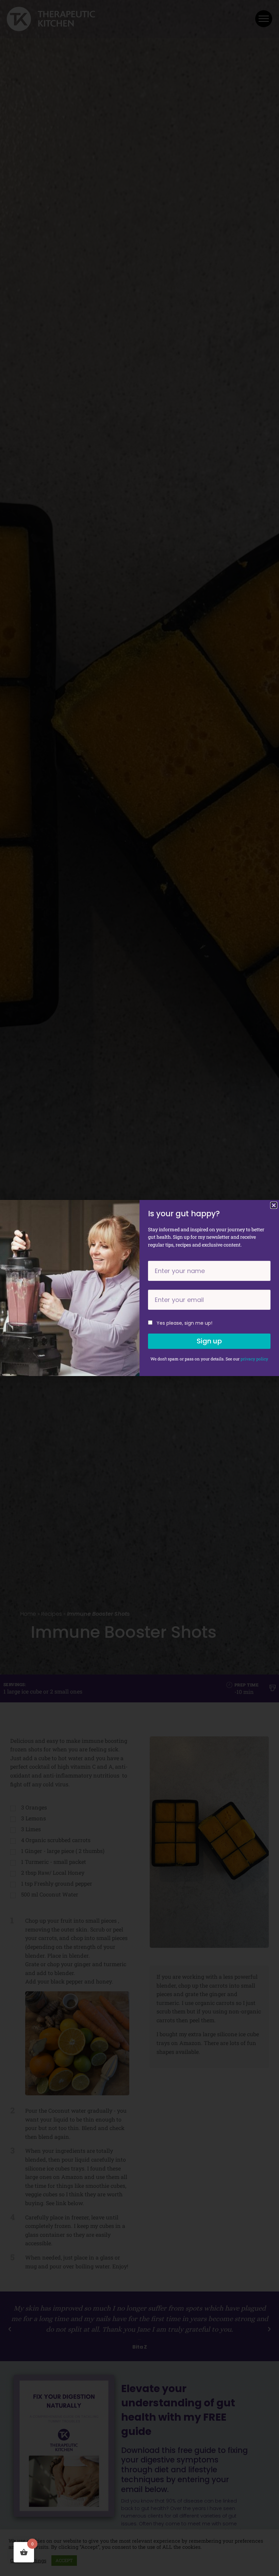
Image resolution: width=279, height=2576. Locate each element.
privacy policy (254, 1359)
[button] (274, 1205)
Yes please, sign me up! (184, 1323)
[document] (139, 1288)
